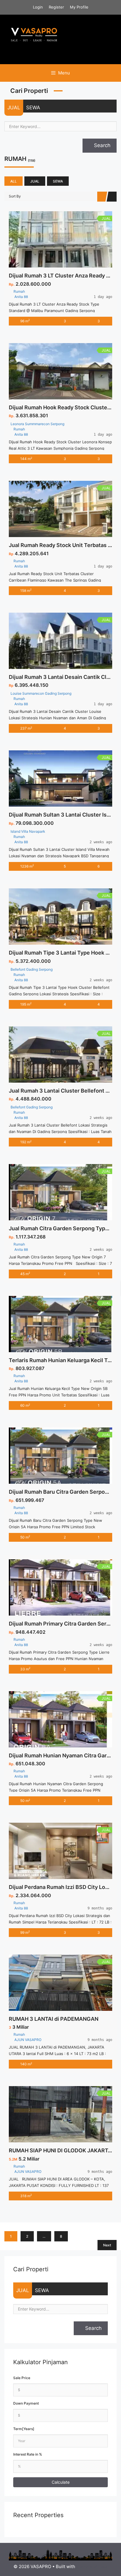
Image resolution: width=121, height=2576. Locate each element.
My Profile (79, 7)
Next (107, 2245)
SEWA (33, 108)
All (14, 181)
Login (38, 7)
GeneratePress (92, 2566)
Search (101, 145)
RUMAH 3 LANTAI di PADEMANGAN (54, 2019)
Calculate (61, 2482)
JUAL (14, 108)
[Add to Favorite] (67, 239)
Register (56, 7)
